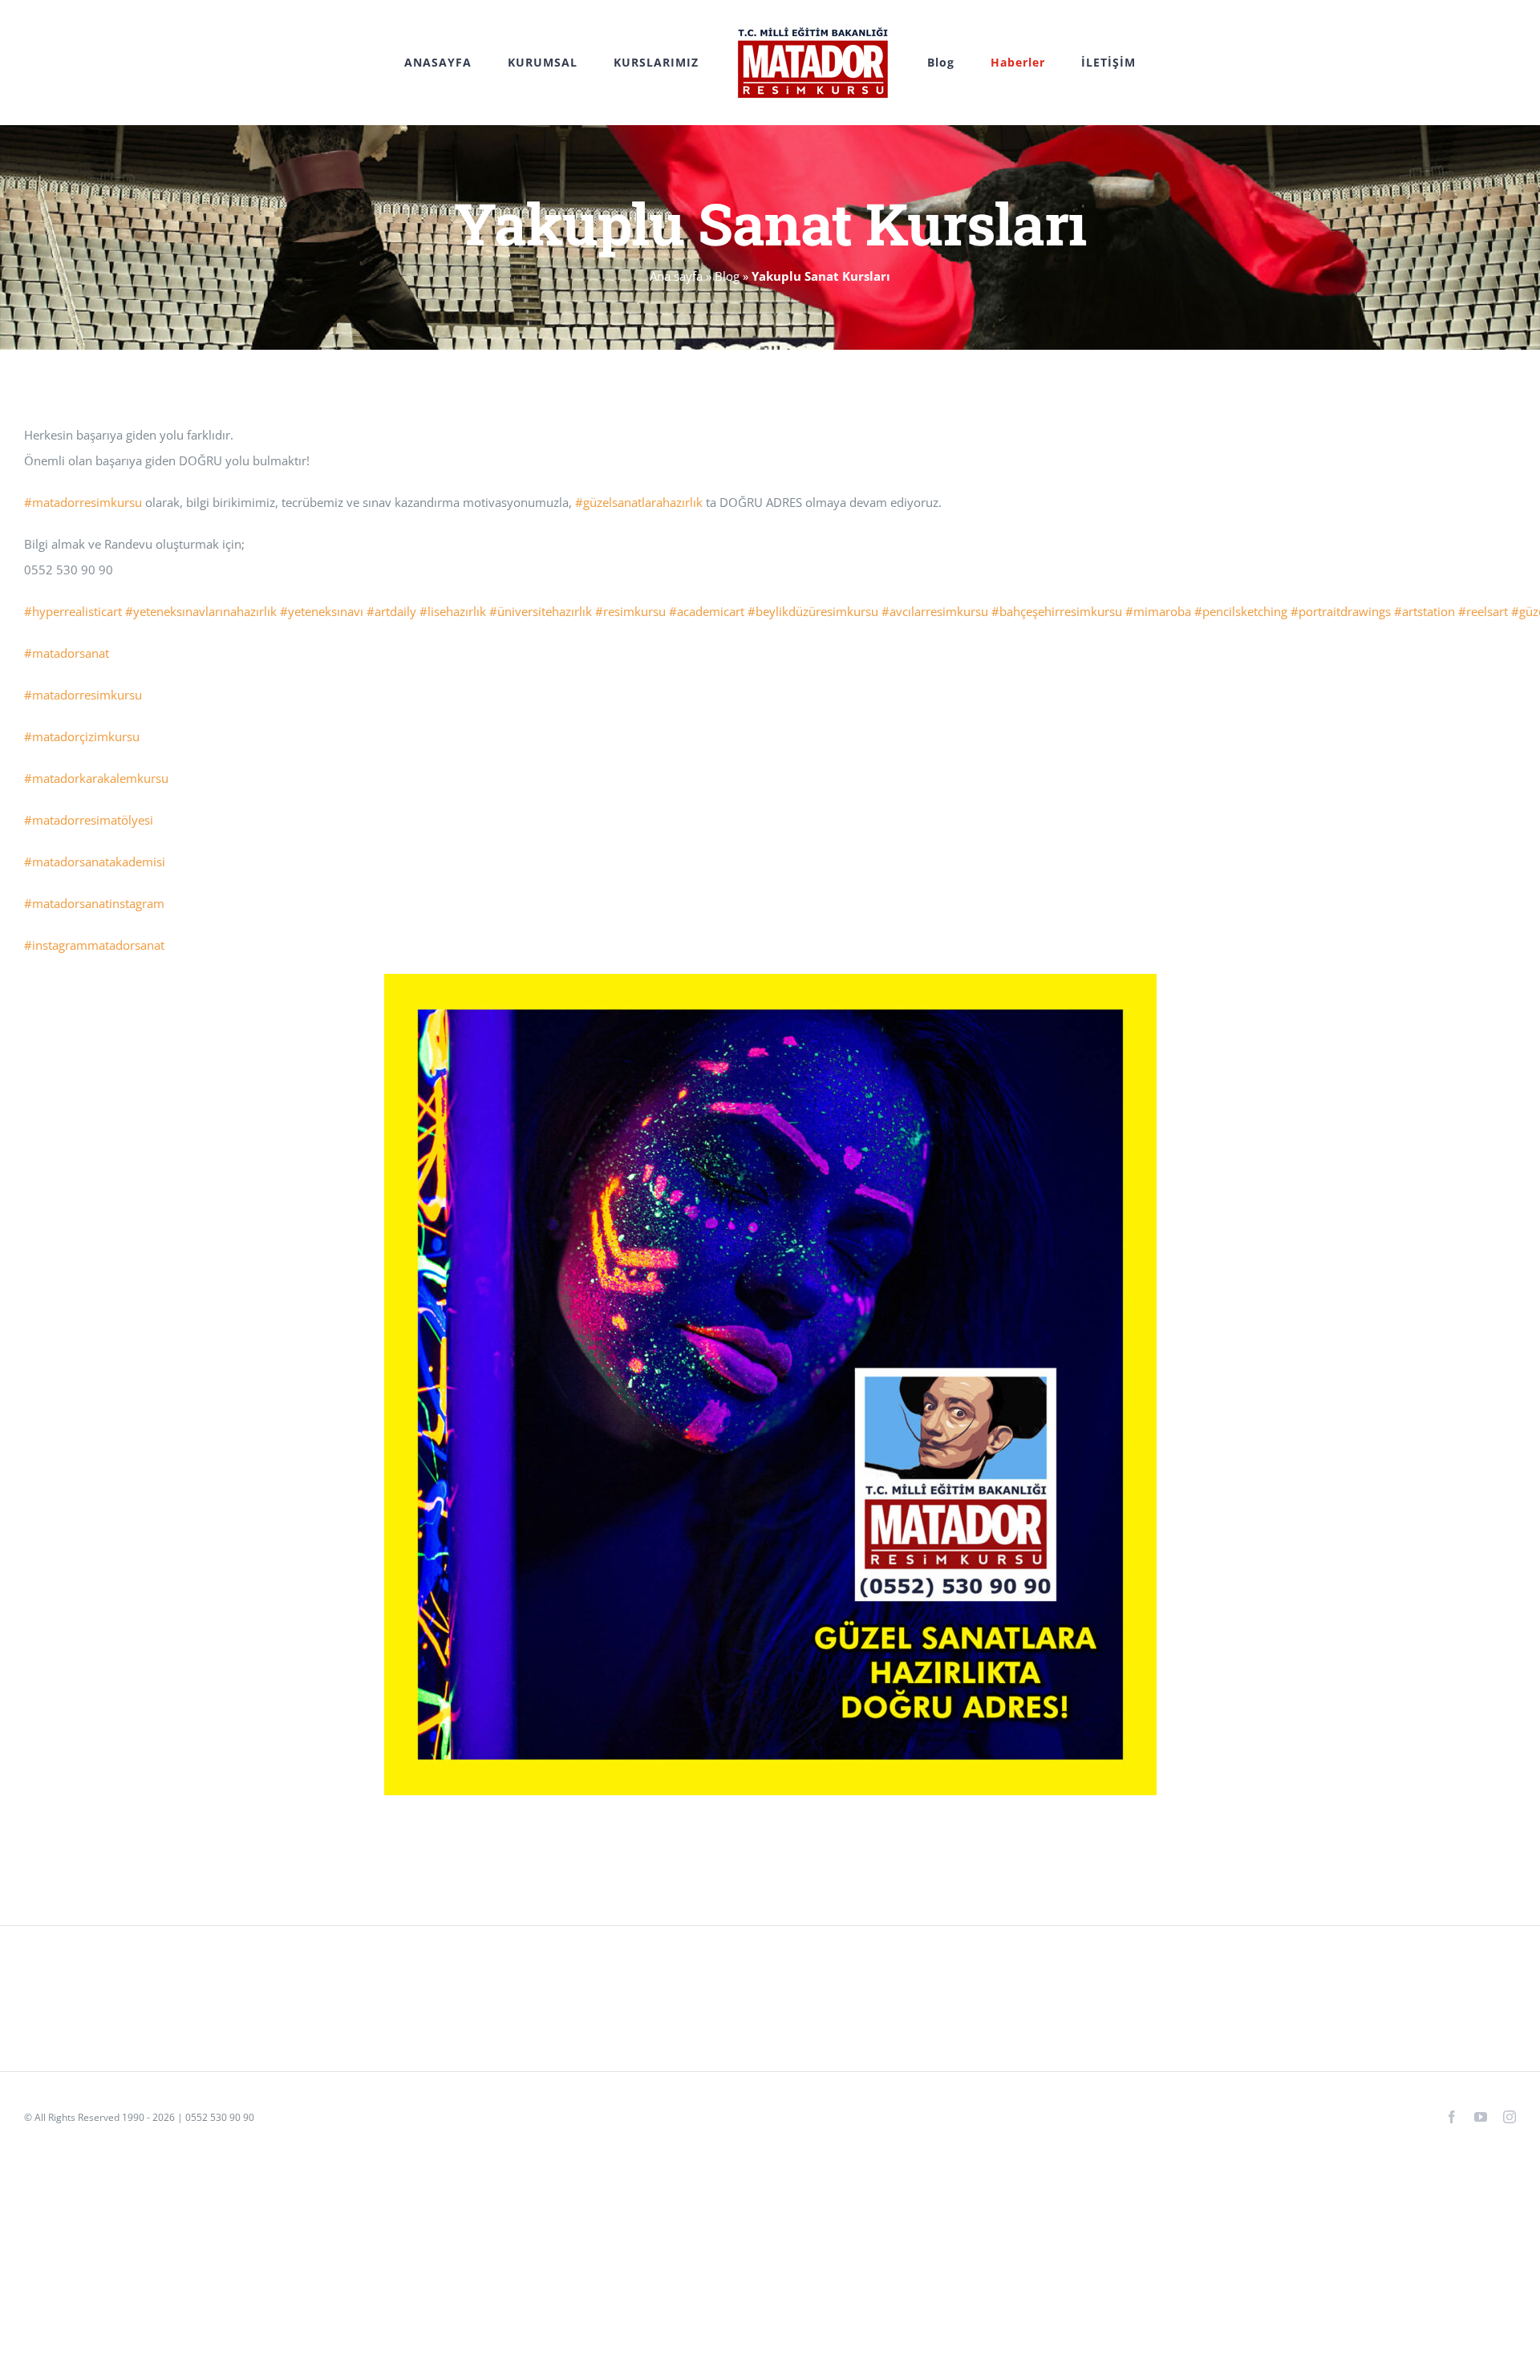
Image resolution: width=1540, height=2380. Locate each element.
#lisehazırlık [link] (453, 611)
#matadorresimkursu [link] (83, 502)
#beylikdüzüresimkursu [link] (813, 611)
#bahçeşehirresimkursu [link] (1057, 611)
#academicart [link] (707, 611)
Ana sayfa (676, 276)
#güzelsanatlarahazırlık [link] (639, 502)
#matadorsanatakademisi (95, 862)
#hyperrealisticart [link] (73, 611)
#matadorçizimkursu (82, 736)
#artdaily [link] (391, 611)
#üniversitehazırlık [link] (541, 611)
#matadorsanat (67, 653)
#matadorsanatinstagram (94, 903)
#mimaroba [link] (1158, 611)
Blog (727, 276)
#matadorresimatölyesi (89, 820)
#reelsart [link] (1483, 611)
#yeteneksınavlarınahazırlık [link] (201, 611)
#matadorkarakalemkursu (96, 778)
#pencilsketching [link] (1241, 611)
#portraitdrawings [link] (1341, 611)
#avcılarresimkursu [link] (935, 611)
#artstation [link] (1424, 611)
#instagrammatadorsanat (94, 945)
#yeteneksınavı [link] (322, 611)
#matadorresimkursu (83, 695)
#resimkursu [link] (630, 611)
